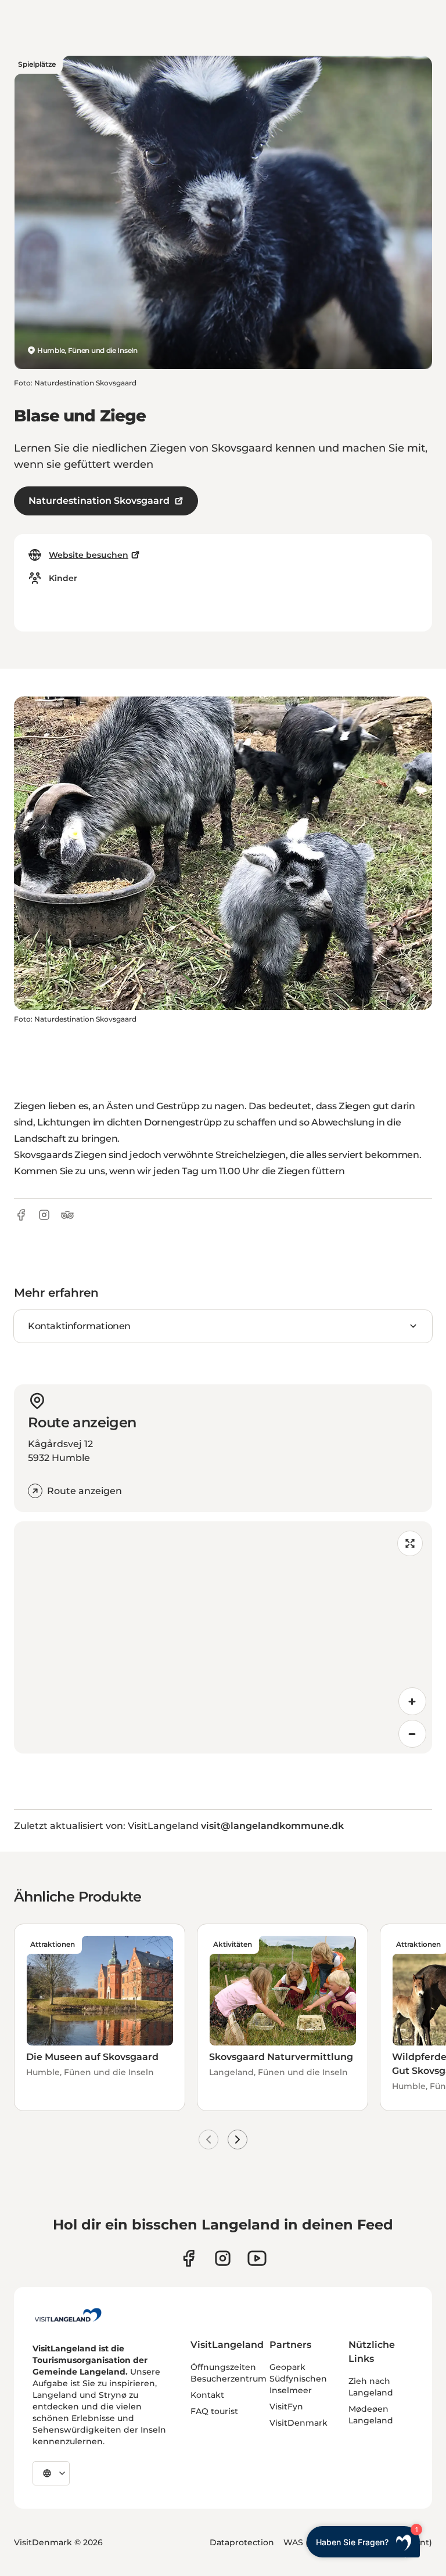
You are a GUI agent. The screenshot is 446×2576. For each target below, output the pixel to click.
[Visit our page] (188, 2258)
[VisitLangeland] (68, 2315)
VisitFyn (286, 2407)
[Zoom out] (412, 1734)
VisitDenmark (298, 2423)
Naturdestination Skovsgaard (99, 501)
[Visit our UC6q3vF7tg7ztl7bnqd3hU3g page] (257, 2258)
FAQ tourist (214, 2411)
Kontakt (207, 2395)
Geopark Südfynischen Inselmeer (298, 2379)
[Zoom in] (412, 1701)
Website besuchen (89, 555)
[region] (223, 1637)
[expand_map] (410, 1543)
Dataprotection (242, 2542)
